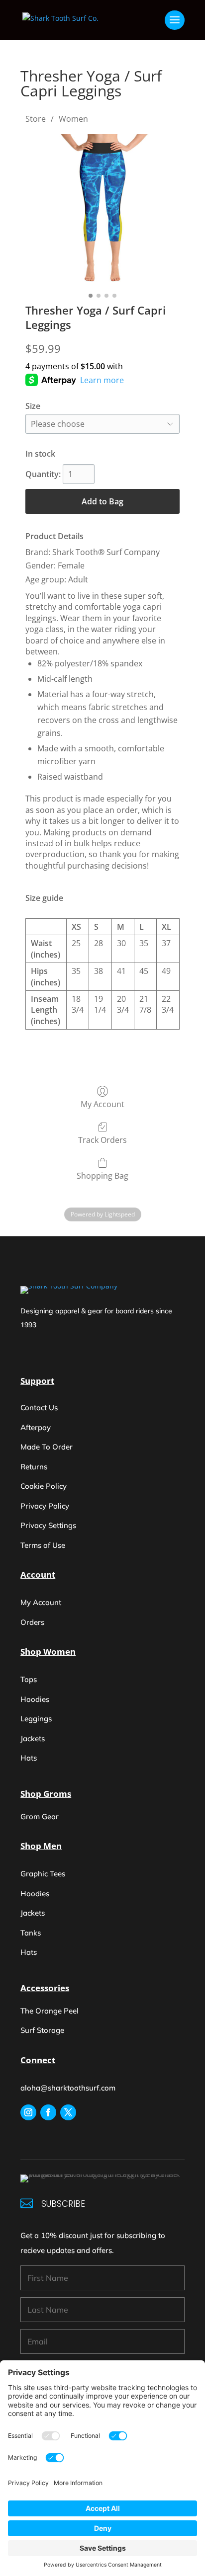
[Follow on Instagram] (28, 2112)
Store (36, 119)
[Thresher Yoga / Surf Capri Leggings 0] (102, 211)
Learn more (102, 380)
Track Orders (102, 1140)
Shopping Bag (102, 1175)
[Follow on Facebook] (48, 2112)
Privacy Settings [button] (48, 1525)
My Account (102, 1104)
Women (73, 119)
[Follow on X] (68, 2112)
